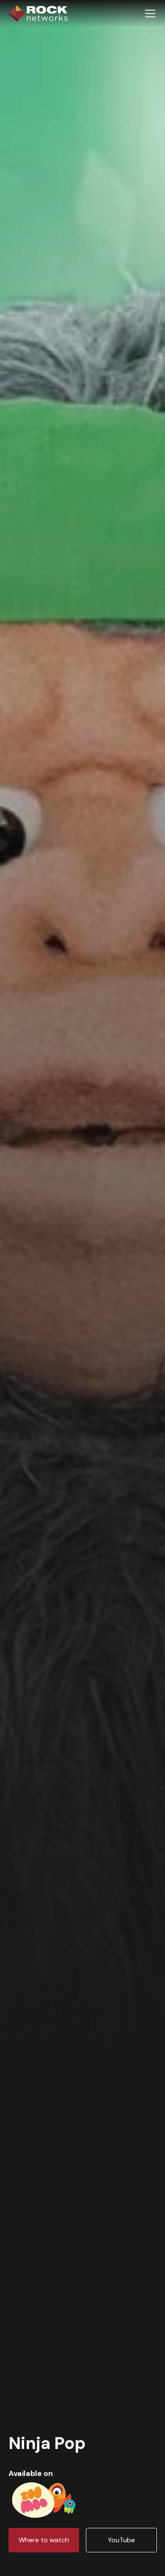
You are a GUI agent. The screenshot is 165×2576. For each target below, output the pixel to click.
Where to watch (44, 2540)
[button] (148, 14)
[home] (38, 14)
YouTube (121, 2540)
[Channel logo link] (44, 2498)
